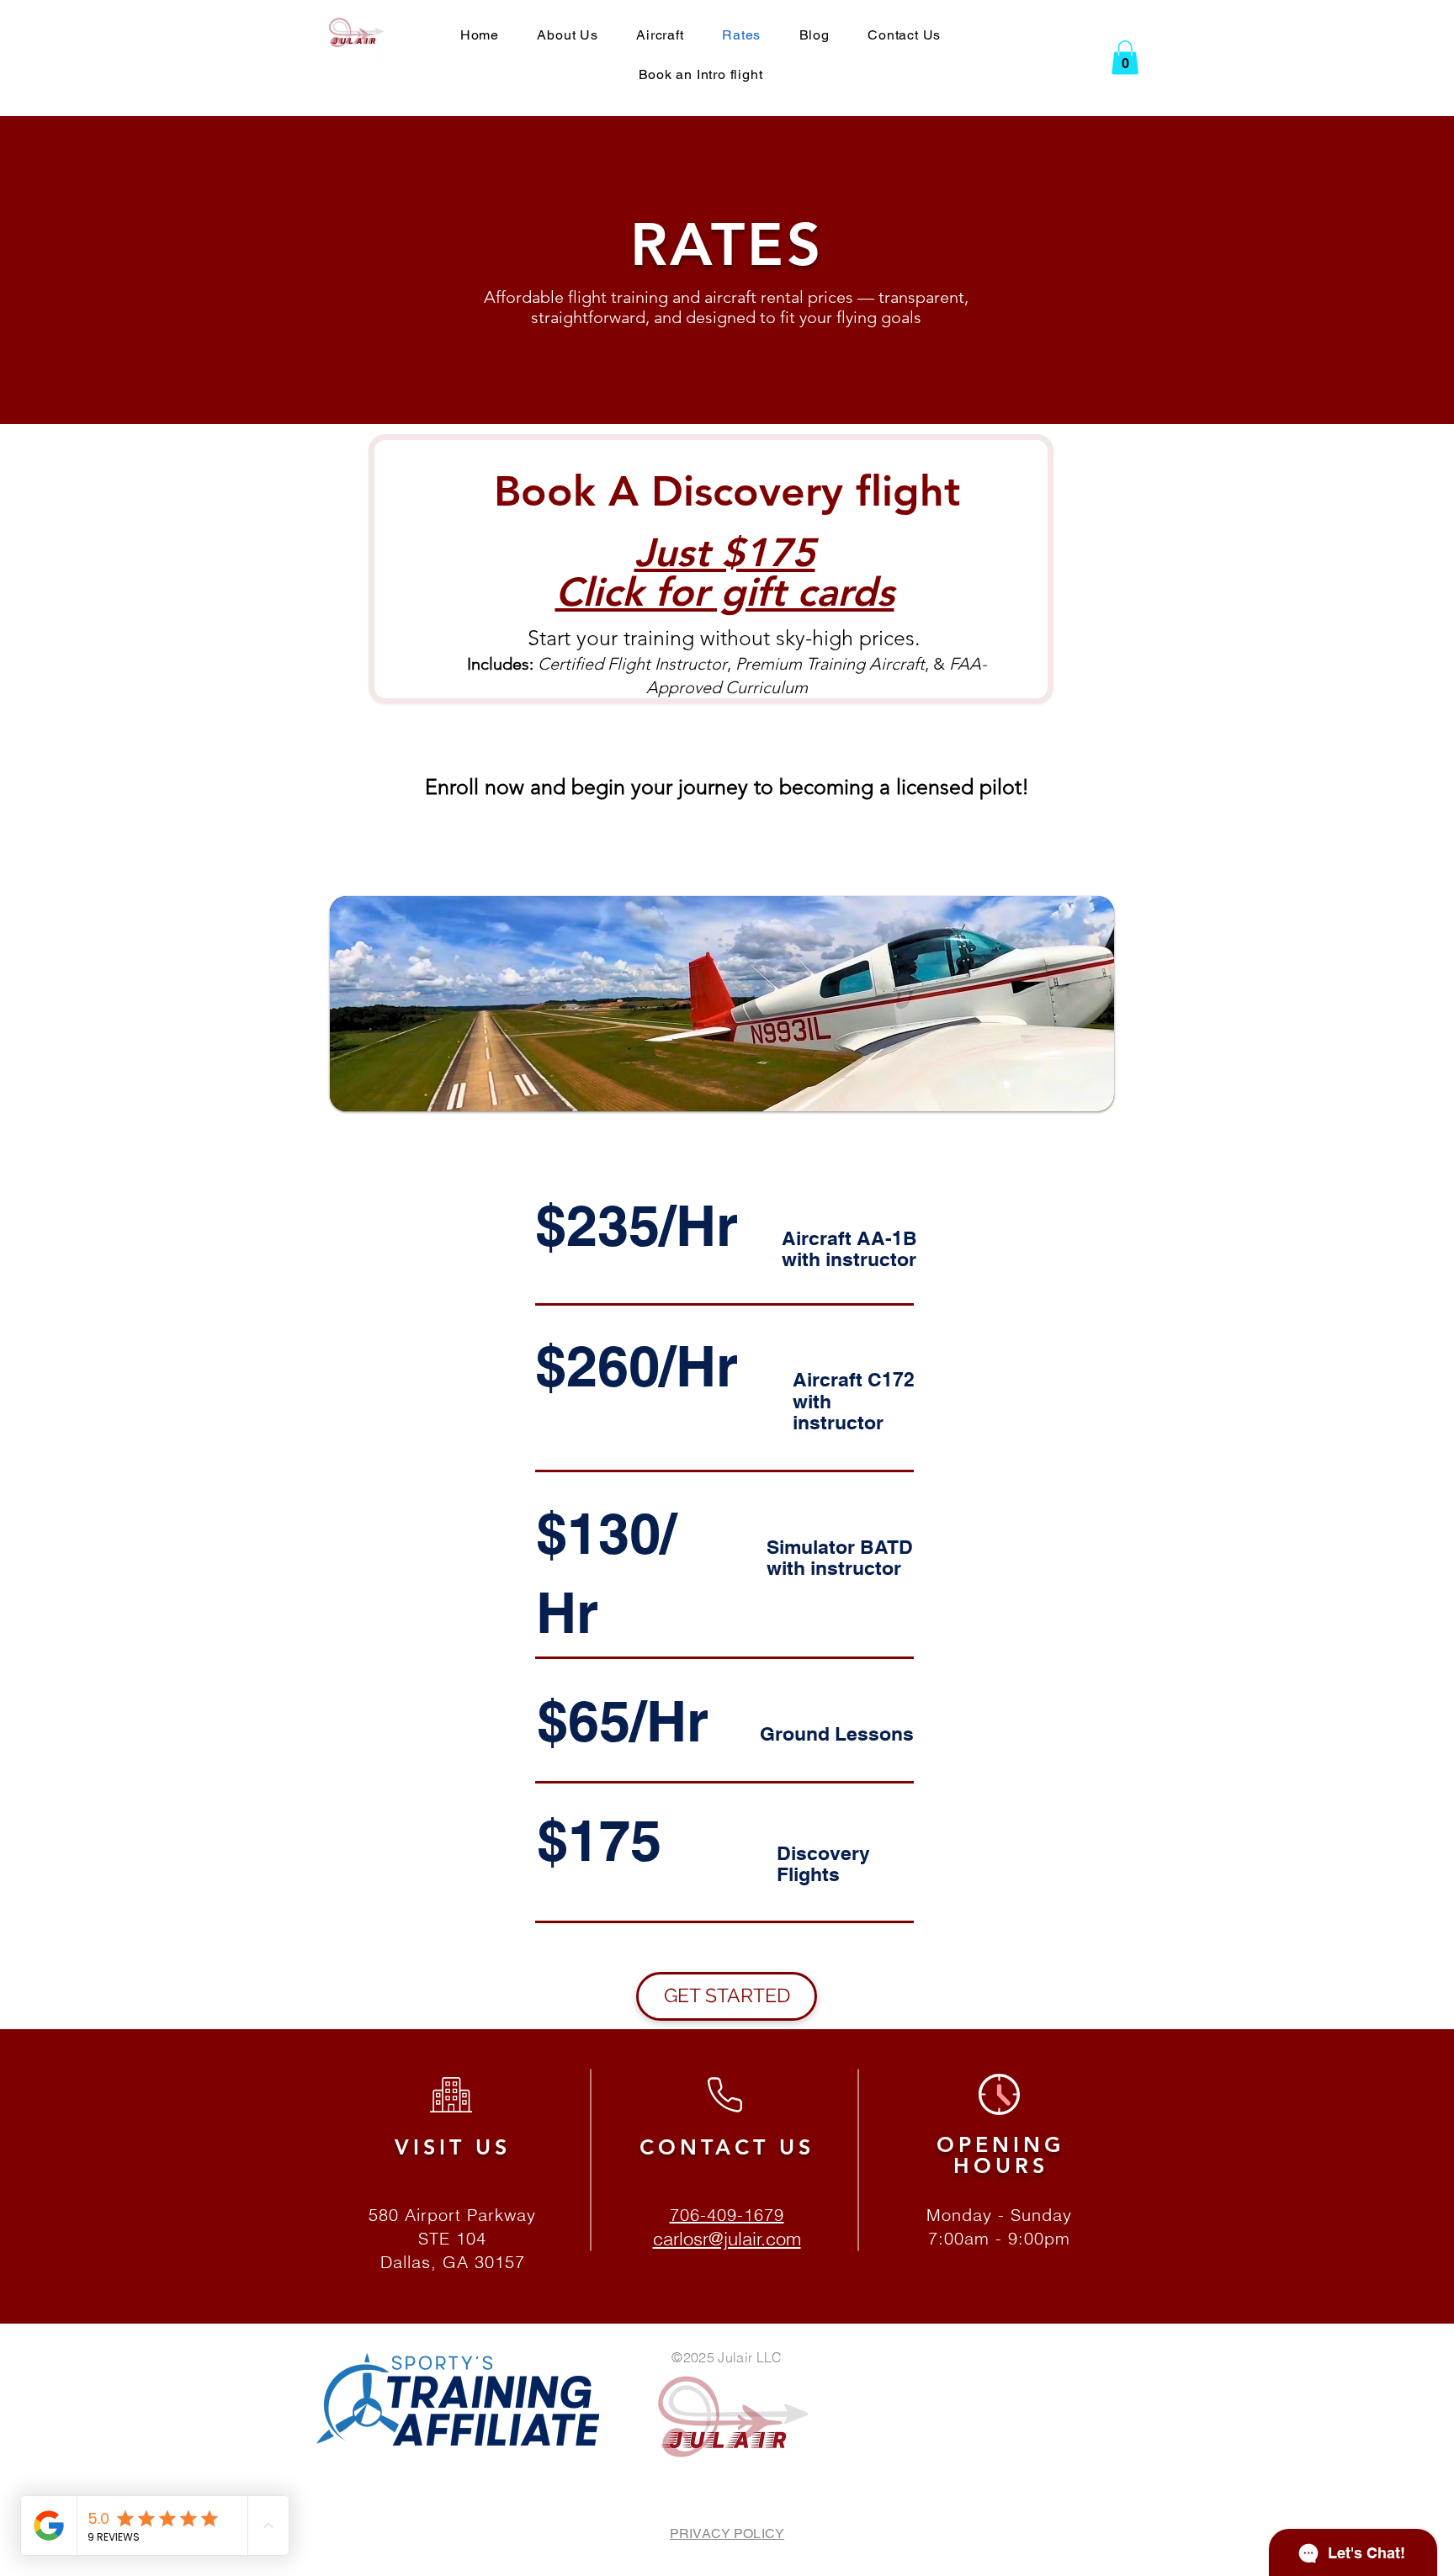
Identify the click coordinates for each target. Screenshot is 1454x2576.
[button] (1125, 58)
